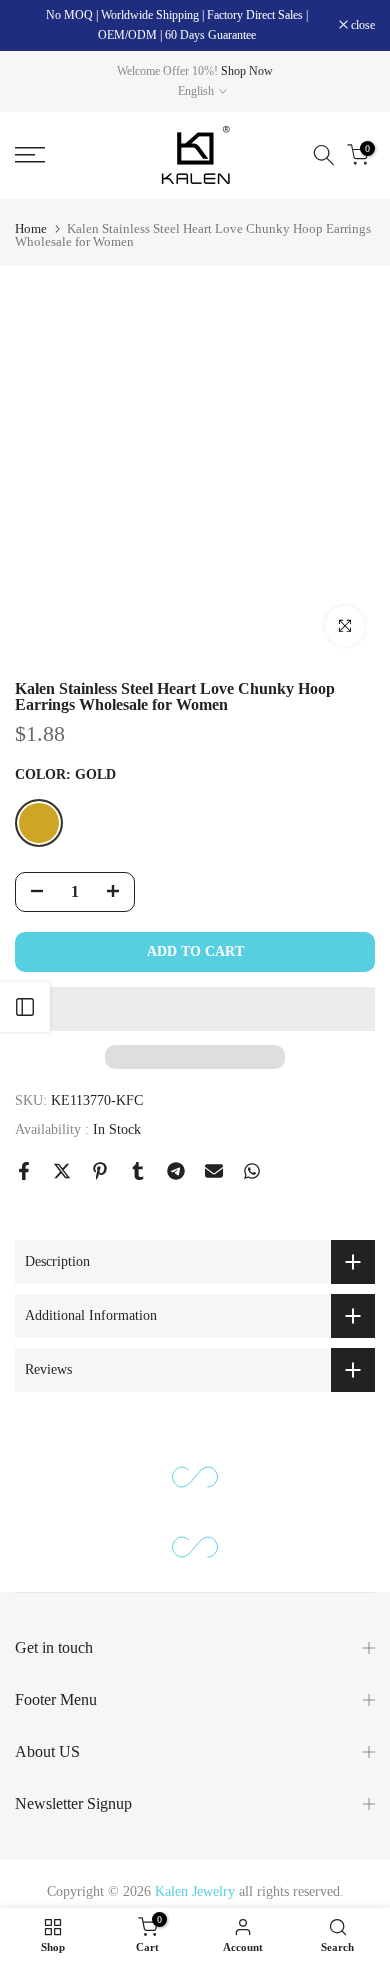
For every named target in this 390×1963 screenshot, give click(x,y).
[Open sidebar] (25, 1007)
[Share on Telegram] (176, 1171)
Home (31, 228)
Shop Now (247, 71)
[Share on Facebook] (24, 1171)
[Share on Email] (214, 1171)
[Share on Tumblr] (138, 1171)
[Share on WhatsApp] (252, 1171)
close (361, 25)
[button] (195, 1009)
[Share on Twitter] (62, 1171)
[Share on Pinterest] (100, 1171)
